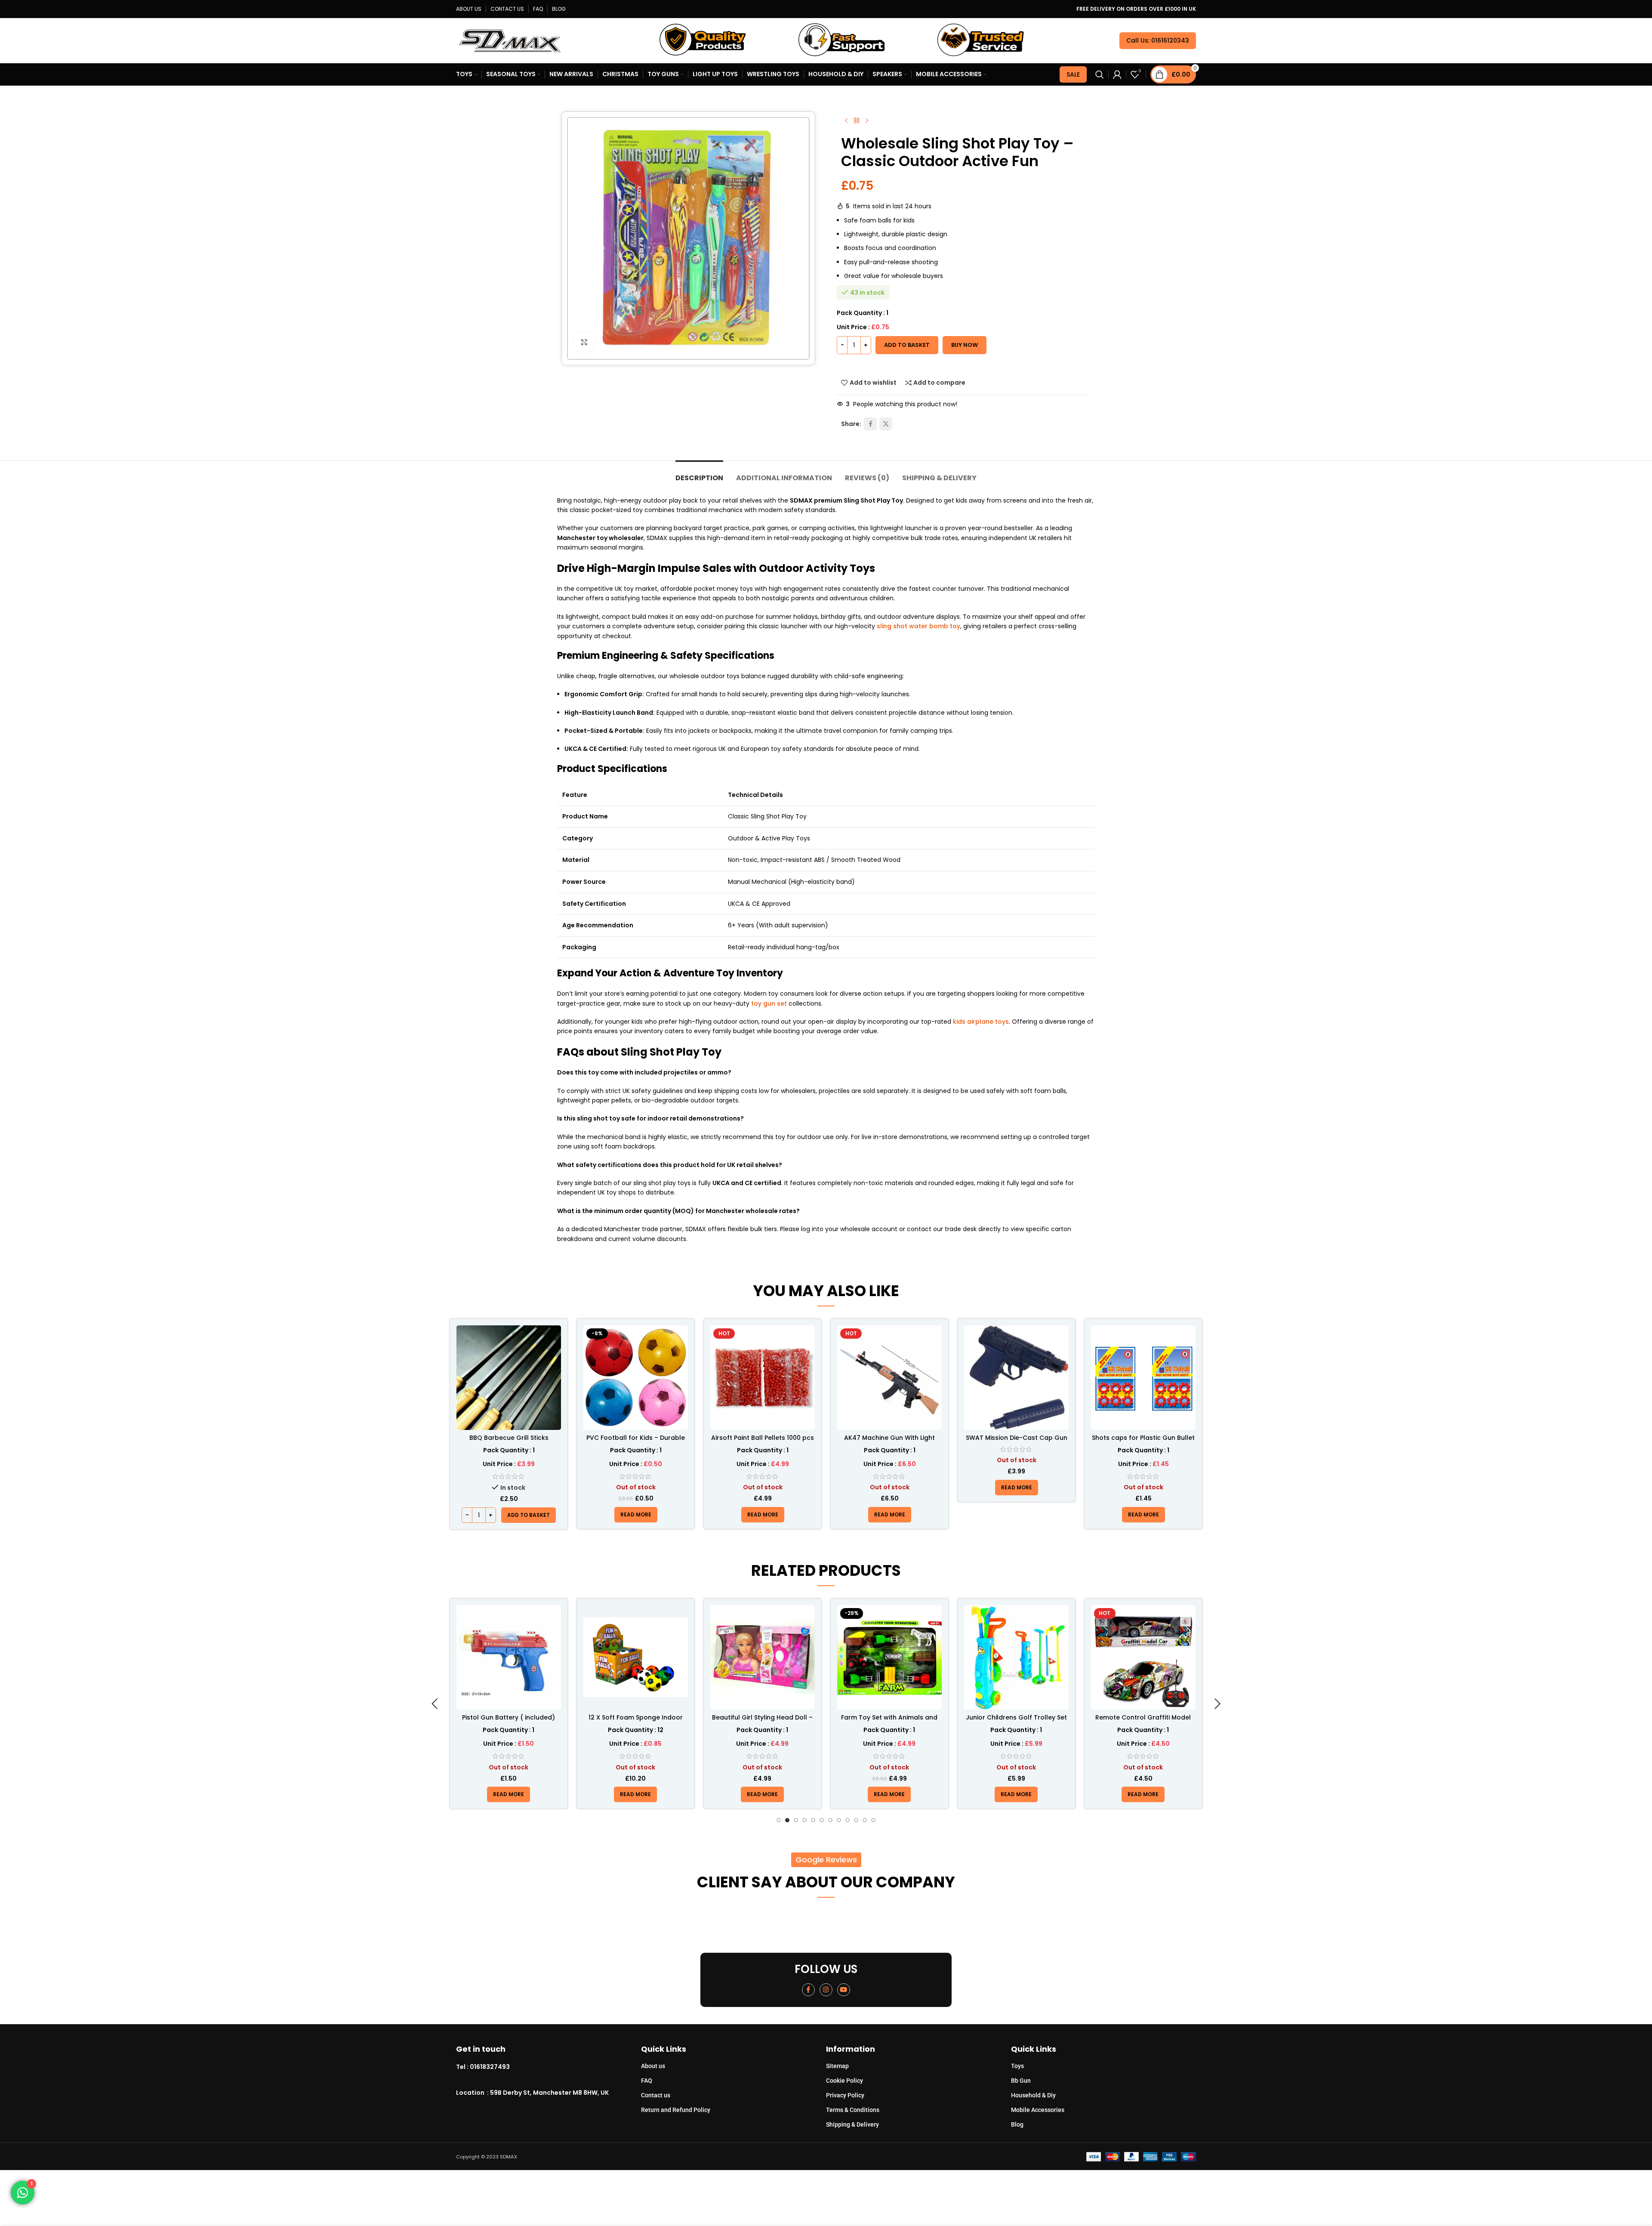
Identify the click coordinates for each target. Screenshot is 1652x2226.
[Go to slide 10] (856, 1820)
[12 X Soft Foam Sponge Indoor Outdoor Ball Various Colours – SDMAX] (509, 1657)
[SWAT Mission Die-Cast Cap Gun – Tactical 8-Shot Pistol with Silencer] (1016, 1378)
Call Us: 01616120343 (1158, 40)
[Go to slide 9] (848, 1820)
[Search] (1100, 74)
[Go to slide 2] (787, 1820)
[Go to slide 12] (873, 1820)
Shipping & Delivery (852, 2124)
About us (653, 2066)
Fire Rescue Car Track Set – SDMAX (1143, 1722)
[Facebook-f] (808, 1990)
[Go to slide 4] (804, 1820)
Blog (1017, 2124)
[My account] (1117, 74)
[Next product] (867, 121)
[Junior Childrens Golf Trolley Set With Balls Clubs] (889, 1657)
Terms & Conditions (853, 2110)
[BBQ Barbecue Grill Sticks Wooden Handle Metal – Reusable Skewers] (509, 1378)
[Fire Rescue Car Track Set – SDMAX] (1143, 1657)
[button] (529, 1515)
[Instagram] (826, 1990)
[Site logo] (510, 40)
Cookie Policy (844, 2081)
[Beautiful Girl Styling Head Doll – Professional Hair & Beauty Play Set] (636, 1657)
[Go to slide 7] (830, 1820)
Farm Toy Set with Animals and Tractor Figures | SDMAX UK (762, 1722)
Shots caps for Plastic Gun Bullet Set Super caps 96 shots (1143, 1442)
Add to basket (907, 345)
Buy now (965, 345)
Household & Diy (1033, 2095)
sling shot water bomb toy (918, 626)
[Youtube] (844, 1990)
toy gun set (769, 1003)
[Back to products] (857, 121)
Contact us (656, 2095)
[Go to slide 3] (796, 1820)
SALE (1073, 74)
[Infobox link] (549, 2067)
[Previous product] (846, 121)
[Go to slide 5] (813, 1820)
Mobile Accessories (1038, 2110)
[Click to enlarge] (584, 343)
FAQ (647, 2081)
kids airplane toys (981, 1022)
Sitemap (837, 2066)
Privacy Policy (845, 2095)
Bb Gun (1021, 2081)
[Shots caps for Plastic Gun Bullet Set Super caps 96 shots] (1143, 1378)
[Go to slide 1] (779, 1820)
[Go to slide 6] (822, 1820)
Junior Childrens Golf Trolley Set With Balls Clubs (889, 1722)
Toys (1017, 2066)
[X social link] (886, 424)
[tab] (699, 474)
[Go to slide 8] (839, 1820)
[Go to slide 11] (865, 1820)
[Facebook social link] (870, 424)
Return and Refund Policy (676, 2110)
